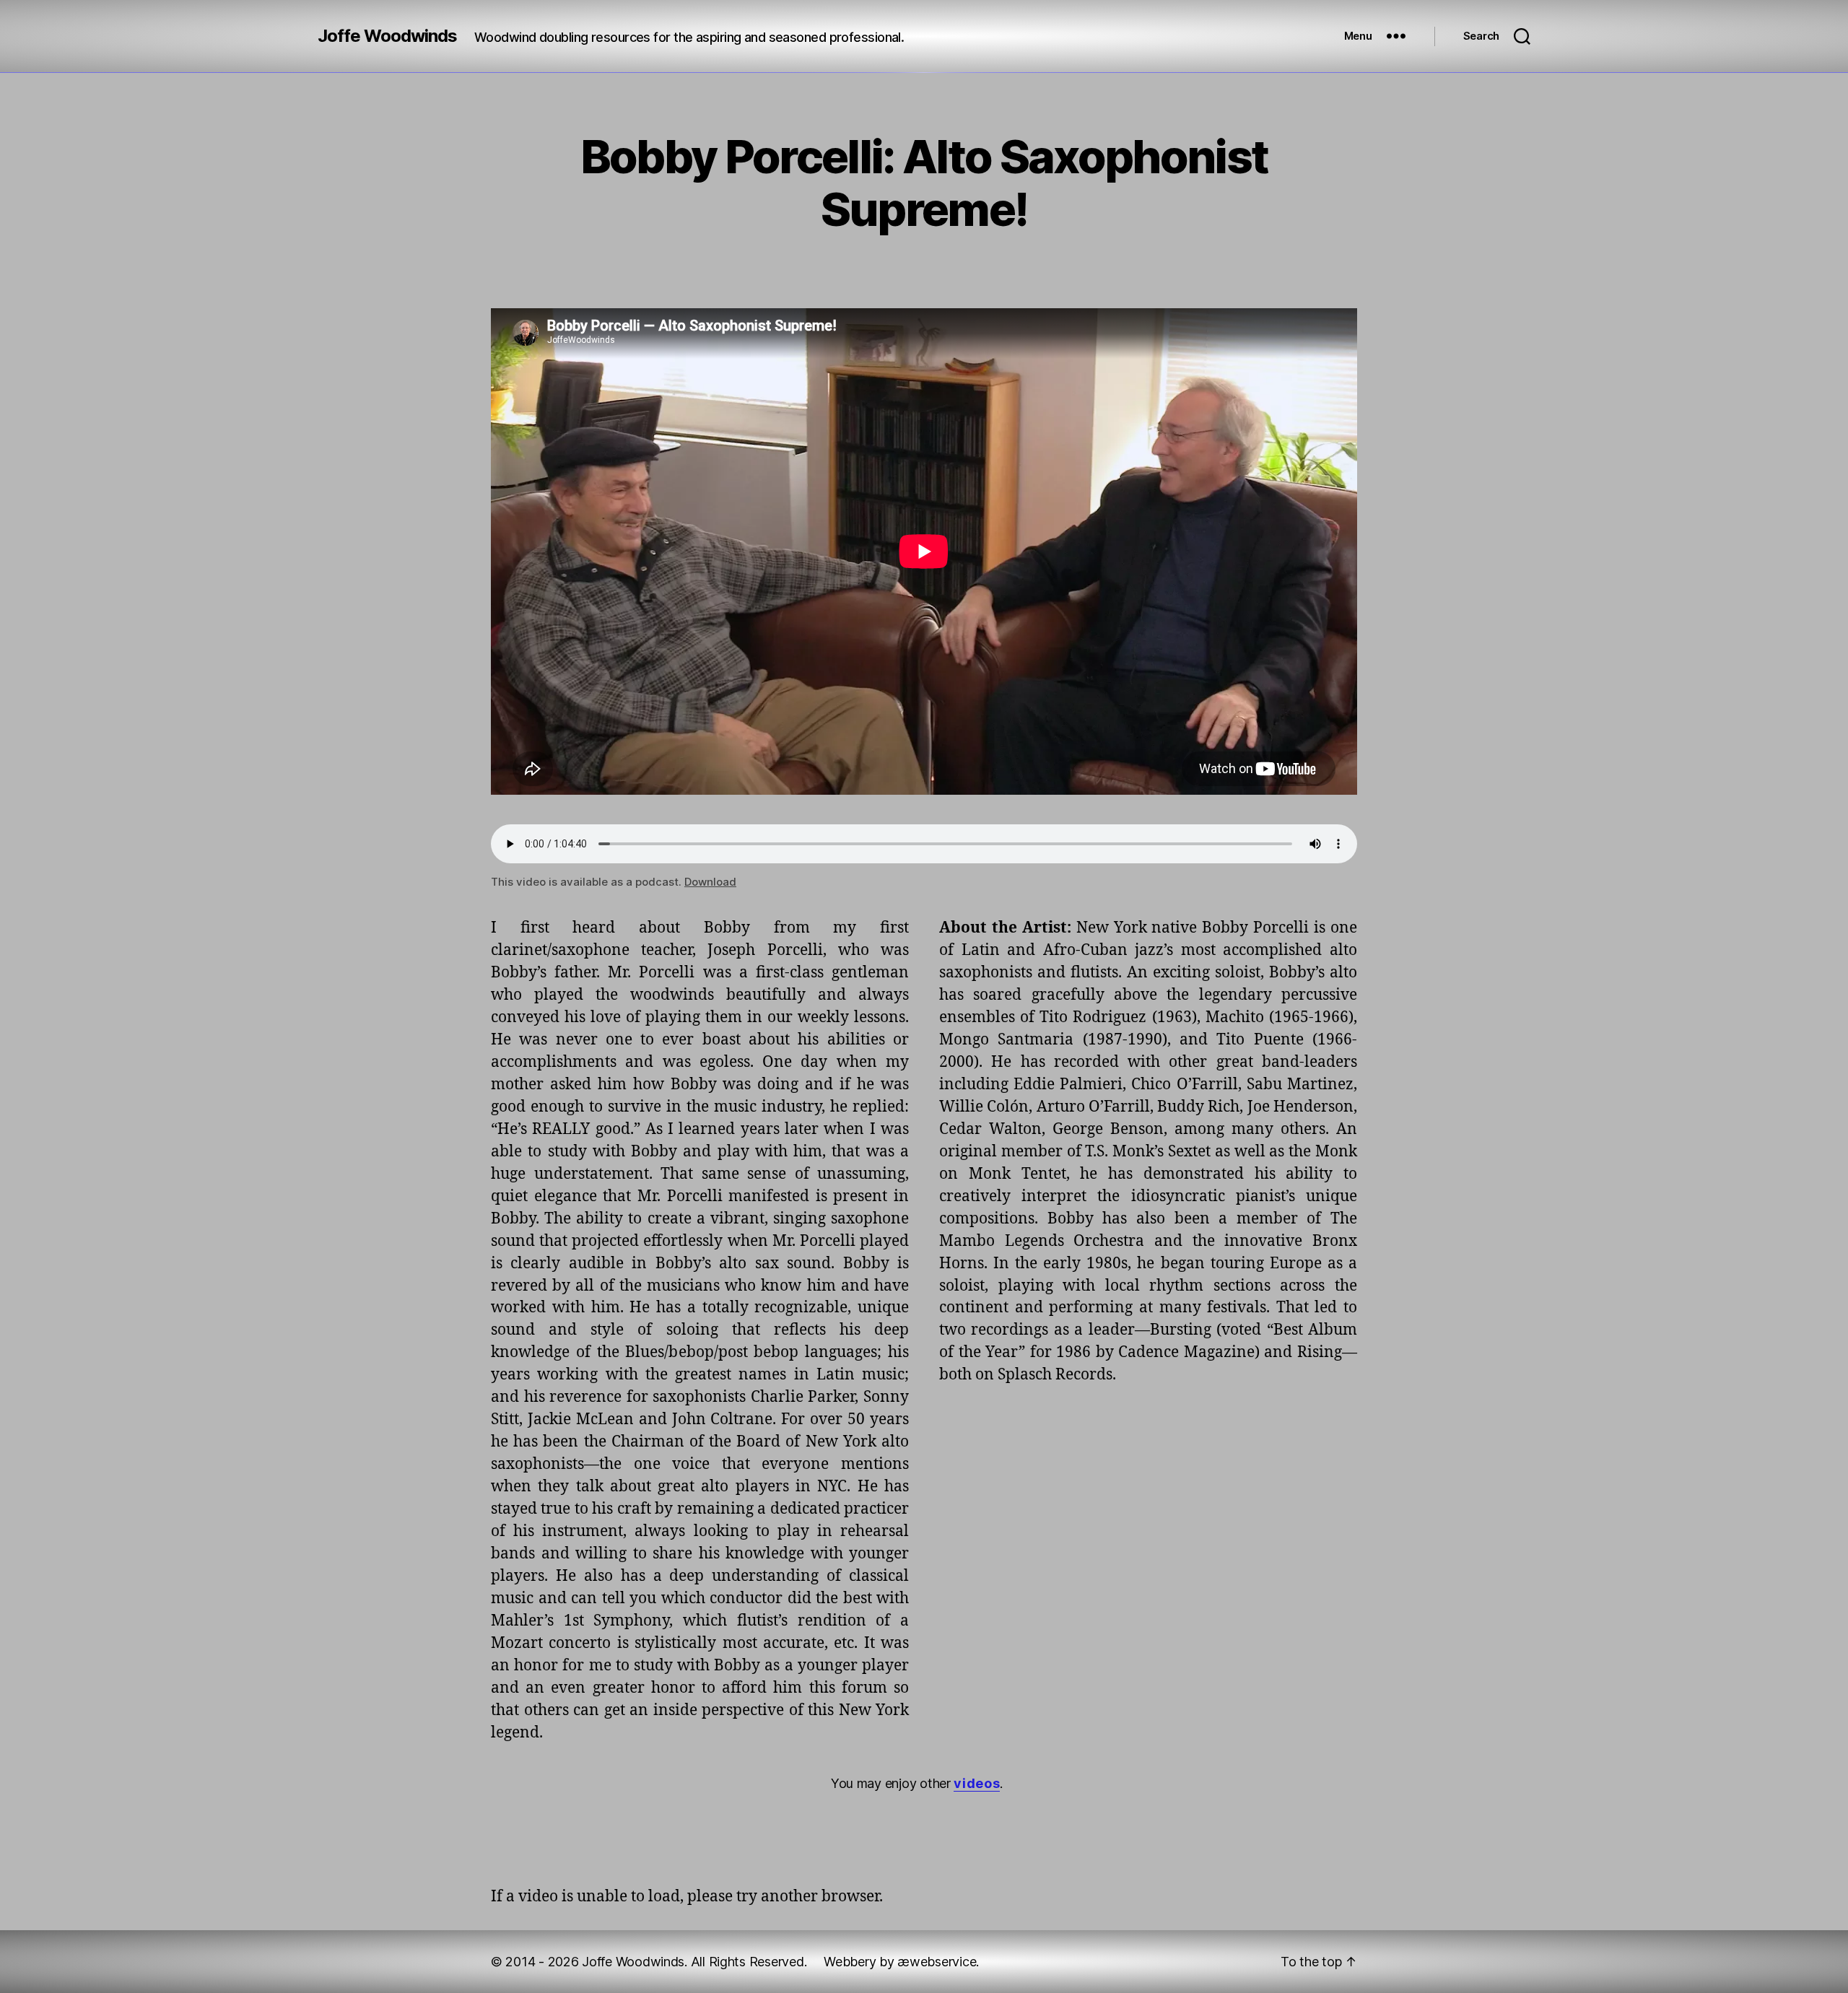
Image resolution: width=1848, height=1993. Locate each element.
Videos (977, 1783)
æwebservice (937, 1962)
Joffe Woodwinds (387, 36)
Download (710, 882)
